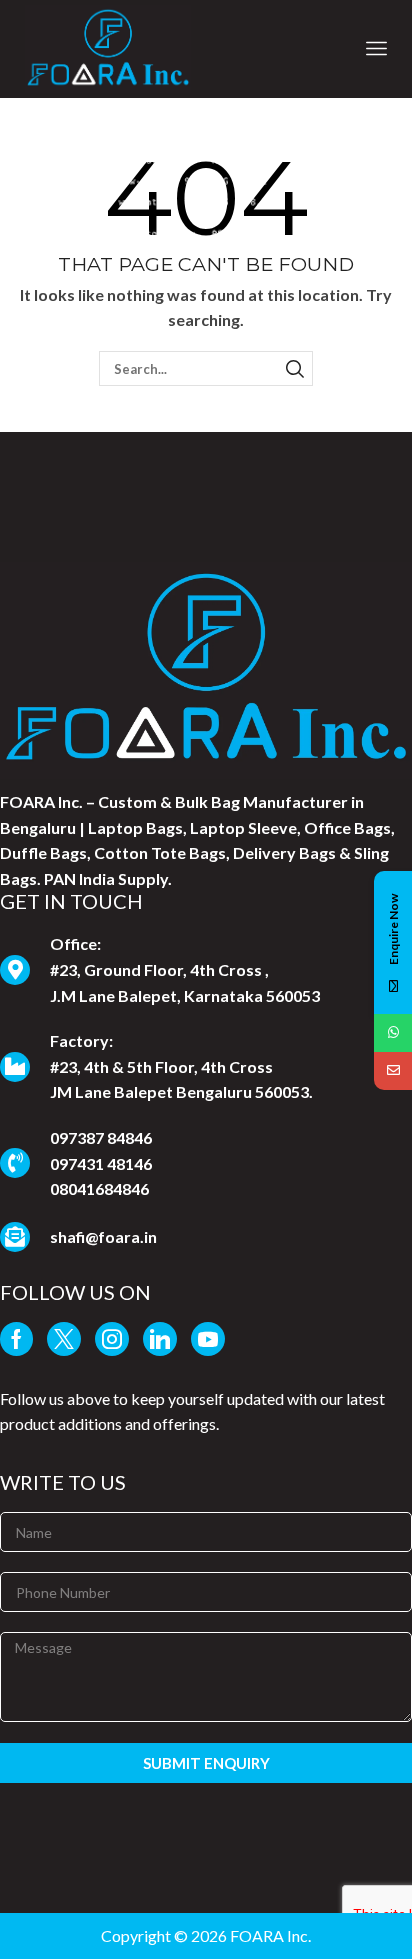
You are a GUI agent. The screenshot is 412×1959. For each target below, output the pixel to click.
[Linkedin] (160, 1339)
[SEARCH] (295, 368)
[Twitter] (64, 1339)
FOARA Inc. (270, 1935)
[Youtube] (208, 1339)
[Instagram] (112, 1339)
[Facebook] (16, 1339)
